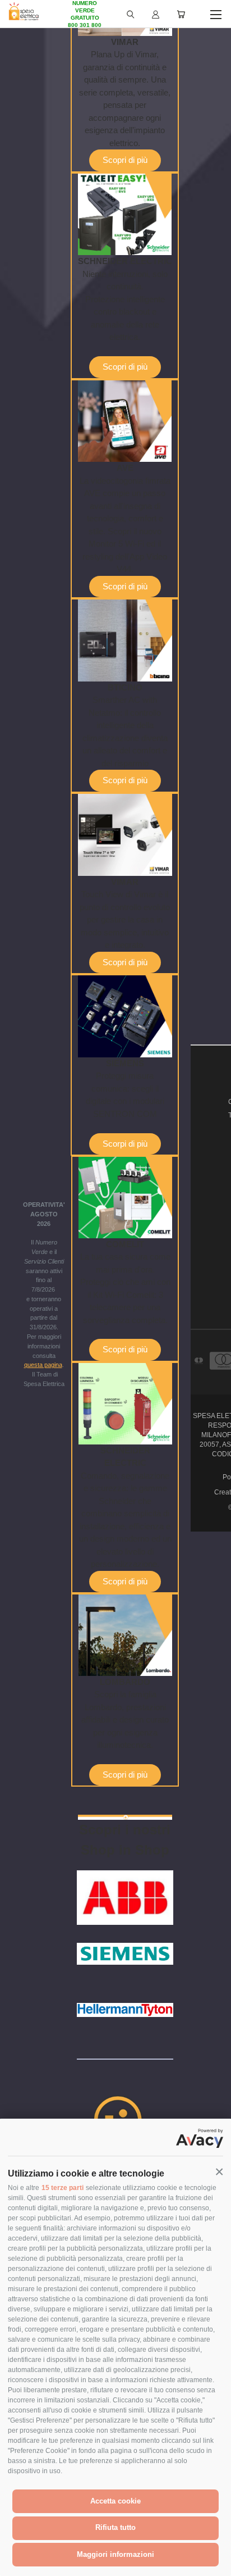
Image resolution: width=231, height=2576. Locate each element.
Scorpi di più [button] (125, 1144)
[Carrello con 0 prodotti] (181, 14)
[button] (219, 2172)
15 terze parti (63, 2188)
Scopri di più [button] (125, 160)
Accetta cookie (115, 2501)
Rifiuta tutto (115, 2527)
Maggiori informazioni (115, 2554)
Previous (17, 2565)
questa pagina (43, 1365)
